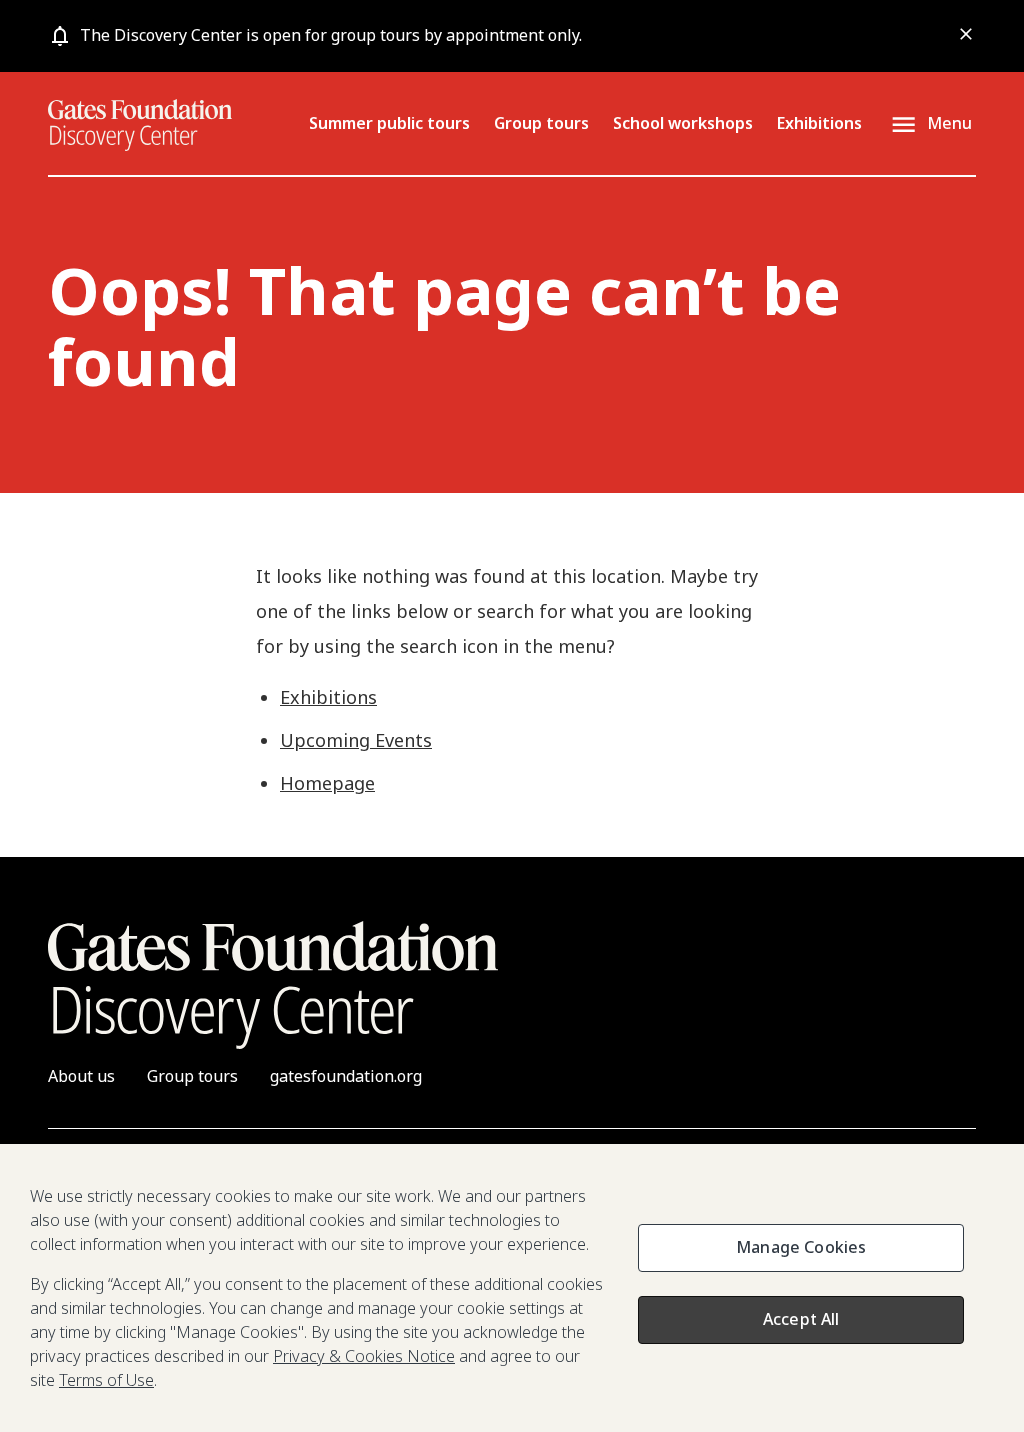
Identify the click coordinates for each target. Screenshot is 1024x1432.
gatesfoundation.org (346, 1076)
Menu (949, 124)
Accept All (801, 1319)
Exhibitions (819, 123)
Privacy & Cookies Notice (364, 1356)
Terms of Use (106, 1380)
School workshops (683, 123)
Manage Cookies (801, 1247)
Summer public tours (389, 123)
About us (81, 1076)
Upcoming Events (356, 740)
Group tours (541, 123)
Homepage (327, 783)
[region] (512, 1288)
